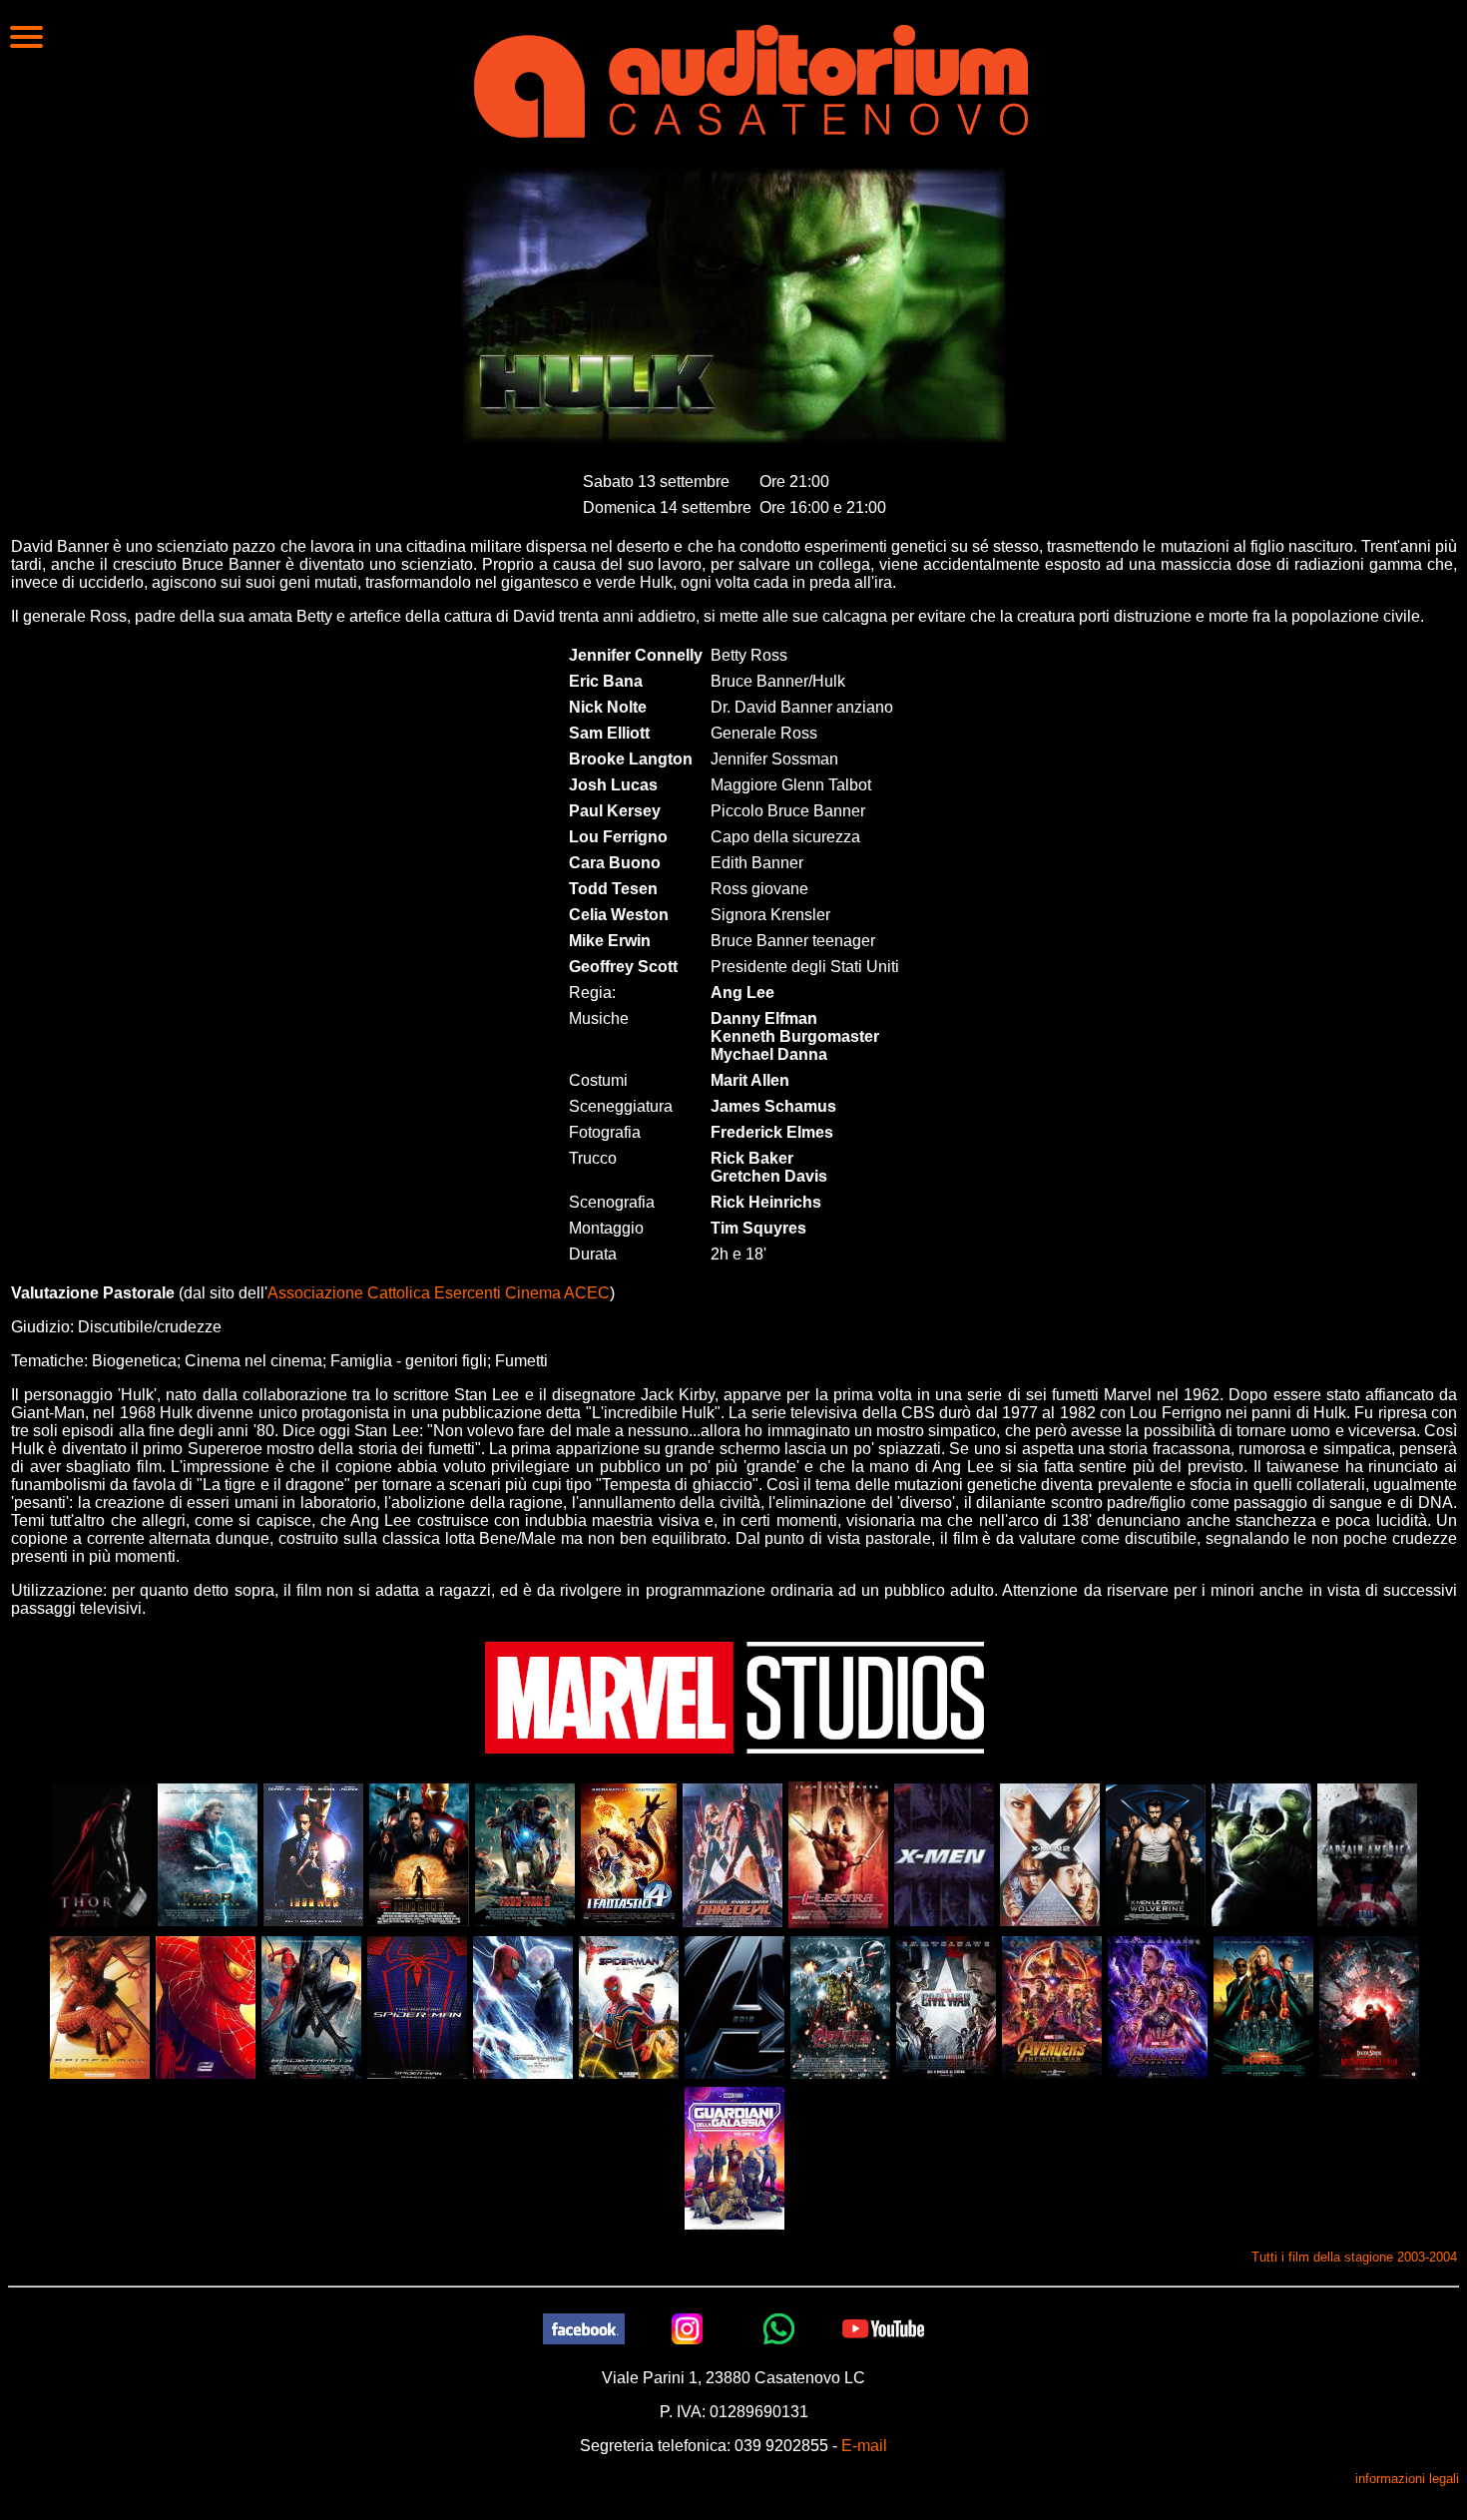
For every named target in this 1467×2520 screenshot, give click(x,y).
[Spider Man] (100, 2007)
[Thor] (102, 1854)
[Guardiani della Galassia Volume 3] (734, 2157)
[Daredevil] (733, 1854)
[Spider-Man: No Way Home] (629, 2007)
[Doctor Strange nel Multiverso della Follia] (1369, 2007)
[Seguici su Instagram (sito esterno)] (688, 2328)
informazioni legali (1407, 2479)
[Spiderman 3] (311, 2007)
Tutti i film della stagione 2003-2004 (1354, 2257)
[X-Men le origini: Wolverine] (1156, 1854)
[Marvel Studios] (734, 1696)
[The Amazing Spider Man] (417, 2007)
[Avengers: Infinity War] (1052, 2007)
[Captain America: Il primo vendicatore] (1367, 1854)
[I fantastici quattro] (629, 1854)
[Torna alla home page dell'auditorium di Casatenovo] (751, 79)
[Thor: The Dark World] (208, 1854)
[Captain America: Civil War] (946, 2007)
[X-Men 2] (1050, 1854)
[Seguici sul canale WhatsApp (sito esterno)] (779, 2328)
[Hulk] (1261, 1854)
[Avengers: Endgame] (1158, 2007)
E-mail (864, 2446)
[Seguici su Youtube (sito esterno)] (883, 2328)
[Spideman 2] (206, 2007)
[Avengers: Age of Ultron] (840, 2007)
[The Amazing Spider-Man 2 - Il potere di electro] (523, 2007)
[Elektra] (838, 1854)
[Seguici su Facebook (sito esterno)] (584, 2328)
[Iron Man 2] (419, 1854)
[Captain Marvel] (1263, 2007)
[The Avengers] (734, 2007)
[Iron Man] (313, 1854)
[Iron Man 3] (525, 1854)
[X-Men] (944, 1854)
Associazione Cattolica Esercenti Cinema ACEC (439, 1293)
